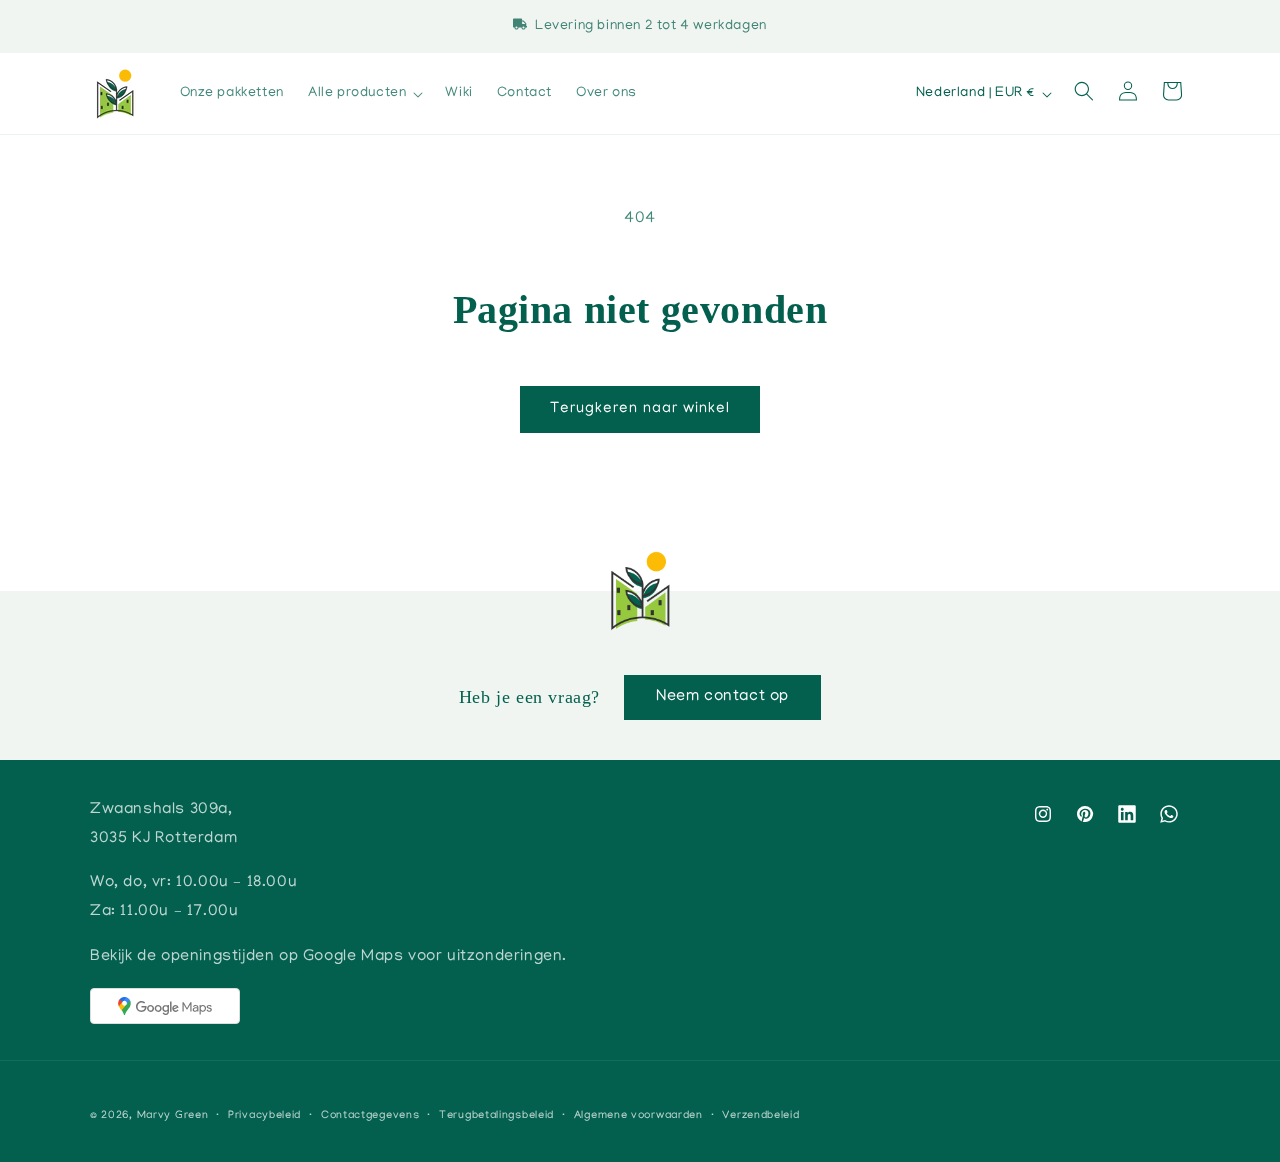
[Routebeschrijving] (165, 1006)
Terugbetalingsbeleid (496, 1116)
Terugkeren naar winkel (640, 409)
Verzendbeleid (760, 1116)
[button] (364, 94)
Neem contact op (722, 697)
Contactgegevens (370, 1116)
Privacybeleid (264, 1116)
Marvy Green (173, 1116)
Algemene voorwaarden (638, 1116)
